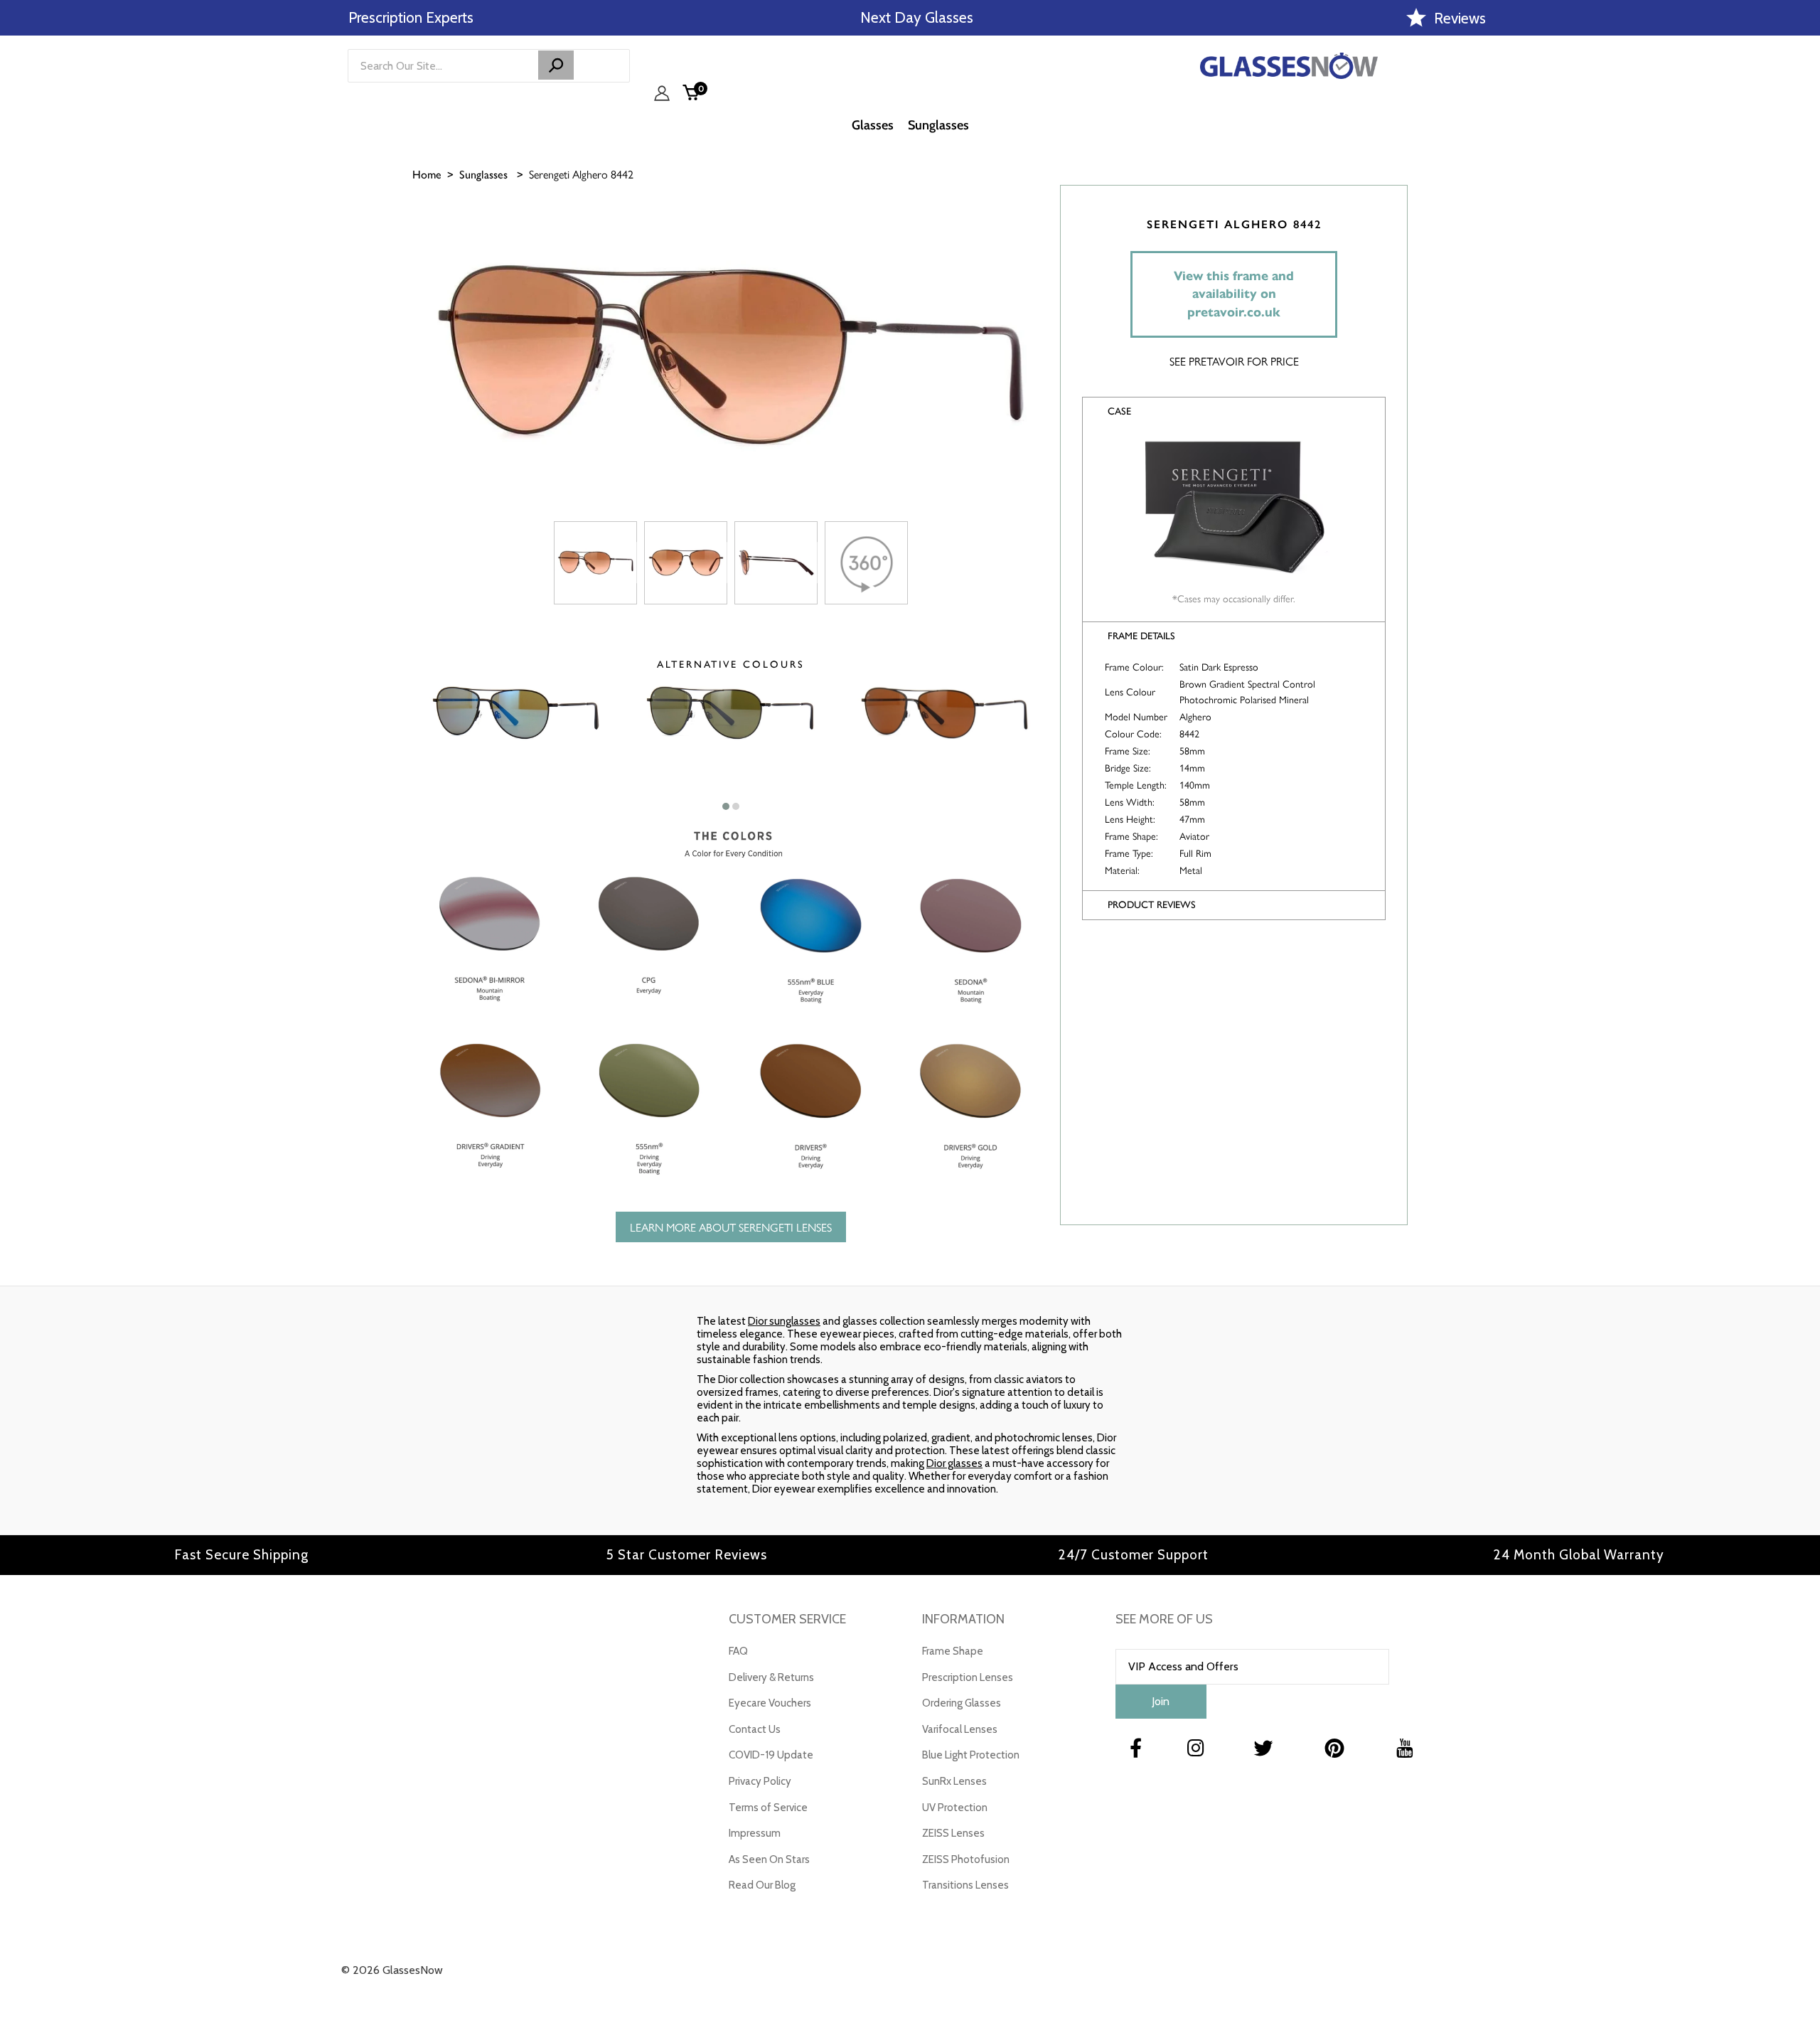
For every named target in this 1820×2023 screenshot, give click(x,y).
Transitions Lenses (965, 1885)
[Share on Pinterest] (1802, 318)
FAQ (738, 1651)
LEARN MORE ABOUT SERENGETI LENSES (731, 1227)
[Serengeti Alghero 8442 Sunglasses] (595, 563)
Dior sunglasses (784, 1321)
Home (427, 175)
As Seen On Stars (769, 1859)
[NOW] (556, 65)
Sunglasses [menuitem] (938, 125)
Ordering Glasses (962, 1703)
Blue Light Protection (971, 1755)
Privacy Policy (760, 1781)
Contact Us (755, 1729)
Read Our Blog (762, 1885)
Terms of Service (768, 1808)
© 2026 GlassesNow (392, 1970)
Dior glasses (954, 1463)
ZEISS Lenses (953, 1833)
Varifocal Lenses (960, 1729)
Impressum (755, 1833)
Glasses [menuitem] (873, 125)
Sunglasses (483, 175)
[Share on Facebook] (1802, 247)
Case (1119, 411)
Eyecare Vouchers (770, 1703)
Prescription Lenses (968, 1677)
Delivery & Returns (771, 1677)
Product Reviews (1152, 905)
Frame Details (1141, 636)
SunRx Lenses (954, 1781)
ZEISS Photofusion (966, 1859)
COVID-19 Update (771, 1755)
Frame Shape (953, 1651)
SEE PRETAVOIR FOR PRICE (1234, 361)
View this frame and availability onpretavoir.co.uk (1234, 294)
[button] (726, 806)
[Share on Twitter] (1802, 282)
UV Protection (955, 1808)
